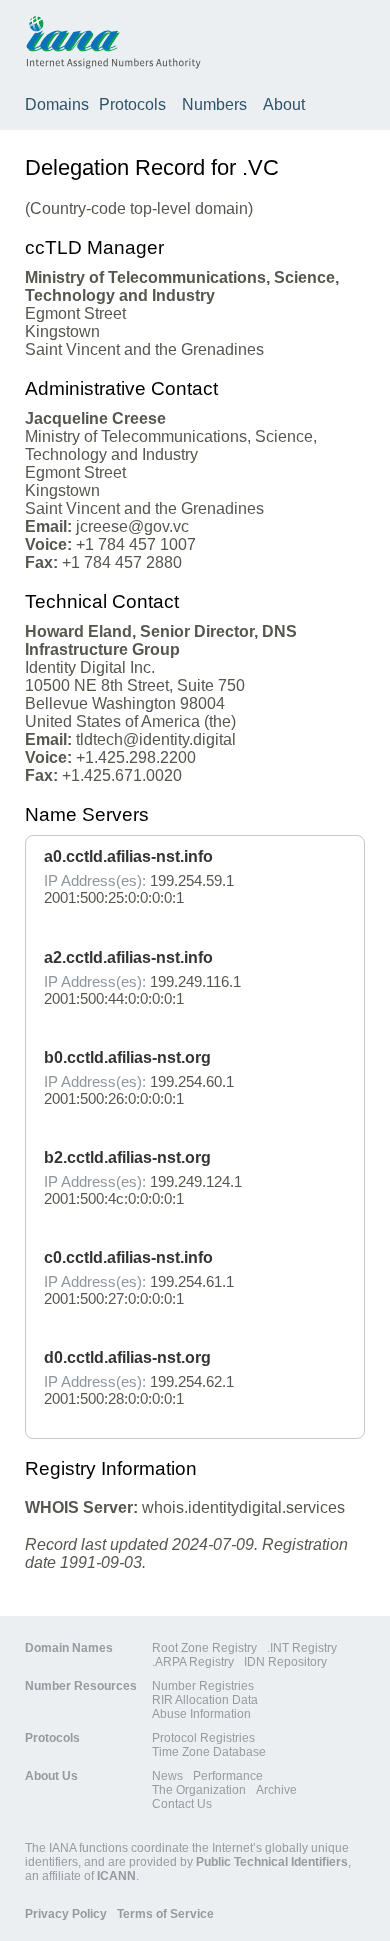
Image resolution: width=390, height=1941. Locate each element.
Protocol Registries (203, 1738)
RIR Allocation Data (205, 1700)
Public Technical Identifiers (272, 1862)
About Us (51, 1776)
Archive (276, 1790)
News (167, 1776)
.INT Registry (302, 1648)
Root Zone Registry (204, 1648)
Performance (228, 1776)
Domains (57, 104)
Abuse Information (201, 1714)
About (284, 104)
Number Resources (81, 1686)
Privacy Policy (66, 1914)
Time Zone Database (209, 1752)
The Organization (199, 1790)
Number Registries (203, 1686)
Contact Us (182, 1804)
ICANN (116, 1876)
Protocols (132, 104)
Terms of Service (165, 1914)
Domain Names (69, 1648)
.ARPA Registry (193, 1662)
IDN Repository (285, 1662)
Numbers (214, 104)
